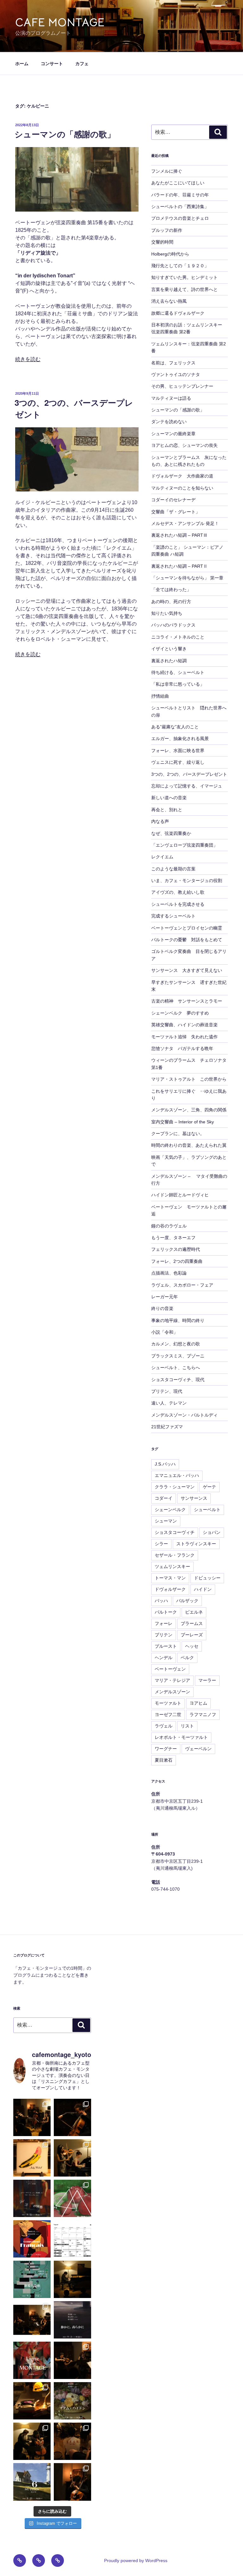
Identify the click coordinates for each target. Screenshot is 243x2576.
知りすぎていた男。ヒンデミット (184, 277)
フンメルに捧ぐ (167, 171)
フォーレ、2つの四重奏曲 (177, 1261)
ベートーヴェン (170, 1669)
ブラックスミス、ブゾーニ (178, 1356)
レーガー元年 (165, 1297)
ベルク (187, 1658)
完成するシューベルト (173, 916)
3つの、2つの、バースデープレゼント (189, 774)
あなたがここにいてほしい (178, 183)
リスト (187, 1726)
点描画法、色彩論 (169, 1273)
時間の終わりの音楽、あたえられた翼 (189, 1145)
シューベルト (207, 1510)
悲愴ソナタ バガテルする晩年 (182, 1048)
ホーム (22, 64)
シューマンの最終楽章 (173, 434)
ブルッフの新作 (167, 230)
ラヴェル (164, 1726)
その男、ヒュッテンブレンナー (182, 386)
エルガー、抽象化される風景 (180, 738)
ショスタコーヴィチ (175, 1532)
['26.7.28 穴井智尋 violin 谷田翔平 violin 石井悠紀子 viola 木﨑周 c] (32, 2320)
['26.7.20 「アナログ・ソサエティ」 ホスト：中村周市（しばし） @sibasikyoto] (72, 2441)
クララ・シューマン (175, 1487)
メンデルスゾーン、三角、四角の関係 (189, 1110)
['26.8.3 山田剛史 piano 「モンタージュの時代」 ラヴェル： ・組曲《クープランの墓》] (72, 2279)
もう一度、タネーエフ (173, 1238)
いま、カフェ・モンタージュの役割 (187, 880)
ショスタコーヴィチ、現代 (178, 1380)
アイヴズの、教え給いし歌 (178, 892)
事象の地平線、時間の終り (178, 1320)
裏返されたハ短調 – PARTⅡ (179, 566)
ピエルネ (194, 1612)
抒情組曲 (160, 696)
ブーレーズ (192, 1635)
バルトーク (166, 1612)
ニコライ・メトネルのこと (178, 637)
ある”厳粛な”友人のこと (175, 727)
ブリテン (164, 1635)
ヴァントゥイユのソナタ (176, 374)
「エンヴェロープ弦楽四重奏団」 (184, 845)
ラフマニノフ (203, 1714)
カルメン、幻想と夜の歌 (176, 1344)
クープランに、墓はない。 (178, 1134)
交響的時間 (162, 242)
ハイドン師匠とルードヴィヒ (180, 1195)
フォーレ (164, 1623)
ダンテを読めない (169, 422)
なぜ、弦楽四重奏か (171, 833)
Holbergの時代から (170, 254)
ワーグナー (166, 1749)
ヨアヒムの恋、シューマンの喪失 (184, 445)
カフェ (82, 64)
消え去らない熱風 (169, 301)
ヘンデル (164, 1658)
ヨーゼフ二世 (168, 1714)
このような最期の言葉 (173, 869)
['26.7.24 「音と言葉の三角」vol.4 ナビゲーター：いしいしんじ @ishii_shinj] (32, 2401)
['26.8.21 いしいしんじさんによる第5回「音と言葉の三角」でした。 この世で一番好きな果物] (32, 2158)
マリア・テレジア (172, 1680)
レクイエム (162, 857)
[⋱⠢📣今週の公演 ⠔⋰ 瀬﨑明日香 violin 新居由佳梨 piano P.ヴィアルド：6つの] (32, 2239)
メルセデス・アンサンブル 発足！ (185, 523)
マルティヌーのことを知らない (182, 488)
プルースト (166, 1646)
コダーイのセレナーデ (173, 500)
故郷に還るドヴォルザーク (178, 313)
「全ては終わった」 (171, 590)
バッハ (161, 1601)
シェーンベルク (170, 1510)
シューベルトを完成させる (178, 904)
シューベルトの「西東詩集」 (180, 207)
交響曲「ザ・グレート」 (176, 512)
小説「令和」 (165, 1332)
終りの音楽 (162, 1308)
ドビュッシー (207, 1578)
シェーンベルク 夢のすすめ (180, 1013)
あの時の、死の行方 (171, 602)
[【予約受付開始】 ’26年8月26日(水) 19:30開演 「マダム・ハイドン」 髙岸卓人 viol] (72, 2401)
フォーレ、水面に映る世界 (178, 751)
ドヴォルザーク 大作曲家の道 (182, 476)
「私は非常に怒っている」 (178, 684)
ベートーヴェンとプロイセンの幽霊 (187, 928)
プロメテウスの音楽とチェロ (180, 218)
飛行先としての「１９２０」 (180, 266)
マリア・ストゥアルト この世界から (189, 1079)
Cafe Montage (60, 22)
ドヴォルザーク (170, 1589)
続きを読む (28, 359)
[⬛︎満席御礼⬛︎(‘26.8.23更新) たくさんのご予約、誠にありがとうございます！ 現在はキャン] (32, 2198)
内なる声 (160, 821)
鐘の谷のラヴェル (169, 1226)
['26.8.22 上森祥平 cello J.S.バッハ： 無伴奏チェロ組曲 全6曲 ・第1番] (72, 2117)
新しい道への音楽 (169, 798)
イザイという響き (169, 649)
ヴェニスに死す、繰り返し (178, 762)
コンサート (52, 64)
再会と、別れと (167, 810)
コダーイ (164, 1498)
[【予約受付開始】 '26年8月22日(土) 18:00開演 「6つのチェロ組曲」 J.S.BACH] (32, 2482)
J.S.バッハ (165, 1464)
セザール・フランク (175, 1555)
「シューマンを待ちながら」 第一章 (187, 578)
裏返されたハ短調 (169, 661)
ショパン (212, 1532)
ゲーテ (209, 1487)
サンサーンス (194, 1498)
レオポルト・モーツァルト (181, 1737)
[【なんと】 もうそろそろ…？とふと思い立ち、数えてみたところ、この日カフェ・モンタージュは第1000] (32, 2360)
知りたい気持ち (167, 613)
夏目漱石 (164, 1760)
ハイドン (203, 1589)
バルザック (187, 1601)
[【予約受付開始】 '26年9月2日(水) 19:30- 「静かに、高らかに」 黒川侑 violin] (72, 2320)
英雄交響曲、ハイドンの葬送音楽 (184, 1025)
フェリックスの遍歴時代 (176, 1249)
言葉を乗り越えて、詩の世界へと (184, 289)
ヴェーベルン (198, 1749)
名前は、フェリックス (173, 363)
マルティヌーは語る (171, 398)
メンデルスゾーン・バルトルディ (184, 1415)
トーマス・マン (170, 1578)
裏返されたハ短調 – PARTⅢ (179, 535)
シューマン (166, 1521)
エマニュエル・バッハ (177, 1475)
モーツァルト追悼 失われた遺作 (184, 1037)
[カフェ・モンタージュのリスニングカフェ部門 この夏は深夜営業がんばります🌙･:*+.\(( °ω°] (72, 2239)
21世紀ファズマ (167, 1427)
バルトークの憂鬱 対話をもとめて (187, 940)
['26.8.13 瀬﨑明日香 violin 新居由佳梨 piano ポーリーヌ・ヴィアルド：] (72, 2158)
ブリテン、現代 (167, 1391)
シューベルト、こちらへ (176, 1368)
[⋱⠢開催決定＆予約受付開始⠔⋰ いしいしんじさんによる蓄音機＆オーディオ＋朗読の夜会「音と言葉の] (72, 2198)
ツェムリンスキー (172, 1566)
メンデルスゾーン (172, 1692)
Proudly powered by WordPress (136, 2561)
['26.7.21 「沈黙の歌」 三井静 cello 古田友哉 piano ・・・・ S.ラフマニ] (32, 2441)
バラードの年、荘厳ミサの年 (180, 195)
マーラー (207, 1680)
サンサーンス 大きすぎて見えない (187, 970)
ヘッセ (192, 1646)
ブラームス (192, 1623)
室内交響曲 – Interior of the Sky (183, 1122)
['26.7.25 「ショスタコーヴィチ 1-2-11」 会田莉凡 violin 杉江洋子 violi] (72, 2360)
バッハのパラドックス (173, 625)
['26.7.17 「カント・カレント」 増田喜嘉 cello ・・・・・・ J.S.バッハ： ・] (72, 2482)
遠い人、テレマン (169, 1403)
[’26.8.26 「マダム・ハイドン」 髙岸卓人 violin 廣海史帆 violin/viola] (32, 2117)
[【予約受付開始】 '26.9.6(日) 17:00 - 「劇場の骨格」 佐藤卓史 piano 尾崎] (32, 2279)
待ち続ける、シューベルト (178, 672)
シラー (161, 1544)
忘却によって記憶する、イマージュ (187, 786)
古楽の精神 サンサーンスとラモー (187, 1001)
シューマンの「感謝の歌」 (65, 134)
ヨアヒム (198, 1703)
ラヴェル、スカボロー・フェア (182, 1285)
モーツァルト (168, 1703)
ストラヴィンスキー (196, 1544)
